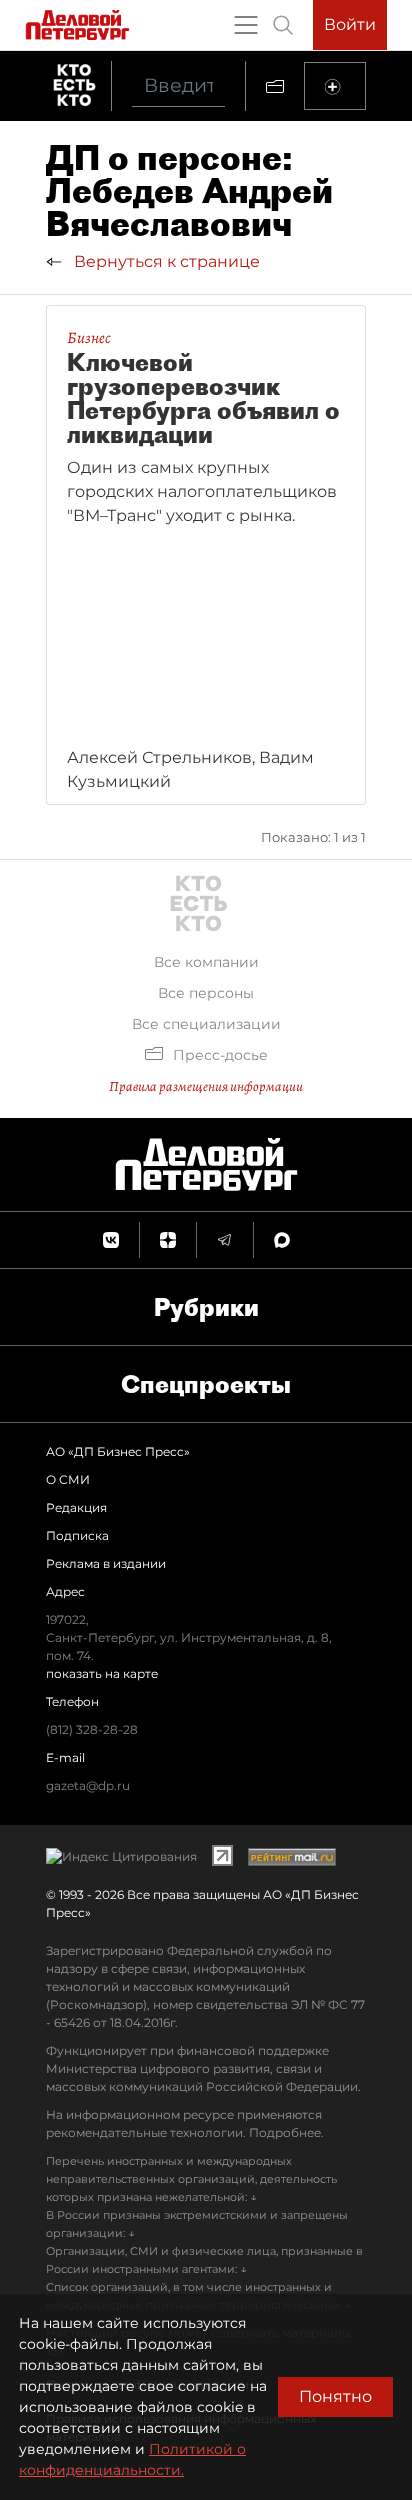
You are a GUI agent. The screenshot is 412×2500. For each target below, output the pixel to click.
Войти (350, 24)
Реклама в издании (106, 1563)
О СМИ (68, 1479)
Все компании (206, 962)
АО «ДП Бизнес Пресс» (118, 1451)
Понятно (335, 2396)
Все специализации (206, 1024)
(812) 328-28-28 (92, 1729)
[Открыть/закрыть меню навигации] (246, 25)
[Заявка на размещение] (335, 86)
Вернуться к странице (165, 261)
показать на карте (102, 1673)
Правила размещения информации (206, 1086)
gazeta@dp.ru (88, 1785)
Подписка (77, 1535)
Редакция (76, 1507)
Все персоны (206, 993)
